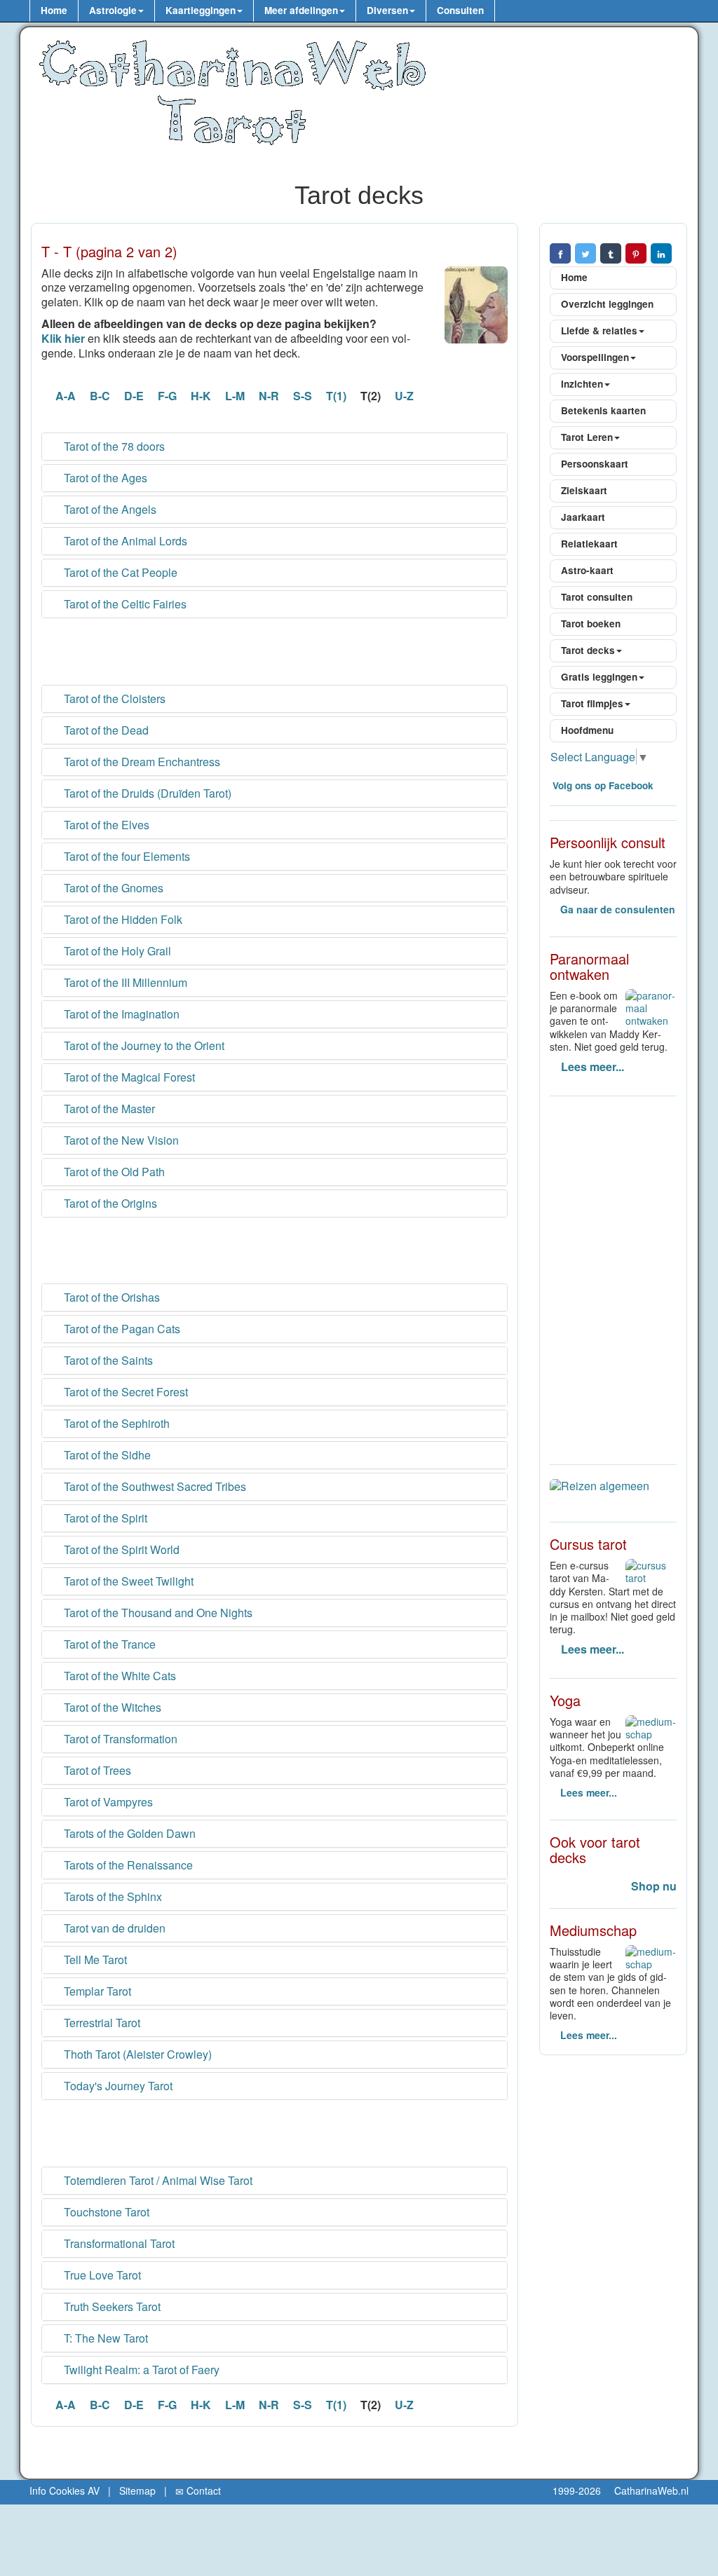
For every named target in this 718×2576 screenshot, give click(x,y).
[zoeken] (509, 11)
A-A (66, 396)
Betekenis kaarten (603, 410)
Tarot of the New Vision (120, 1140)
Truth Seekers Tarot (111, 2307)
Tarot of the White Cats (118, 1676)
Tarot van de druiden (113, 1928)
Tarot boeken (591, 623)
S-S (303, 396)
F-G (167, 396)
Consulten (460, 10)
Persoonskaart (595, 464)
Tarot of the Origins (109, 1204)
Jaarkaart (583, 517)
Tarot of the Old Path (113, 1172)
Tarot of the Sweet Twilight (127, 1581)
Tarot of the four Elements (126, 857)
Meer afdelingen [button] (301, 10)
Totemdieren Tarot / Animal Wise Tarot (157, 2181)
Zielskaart (584, 490)
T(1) (336, 396)
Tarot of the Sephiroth (115, 1424)
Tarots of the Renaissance (127, 1865)
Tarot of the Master (108, 1109)
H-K (201, 396)
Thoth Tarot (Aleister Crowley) (136, 2054)
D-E (134, 396)
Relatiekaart (589, 544)
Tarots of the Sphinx (111, 1897)
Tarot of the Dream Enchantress (141, 762)
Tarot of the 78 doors (113, 447)
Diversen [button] (387, 10)
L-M (235, 396)
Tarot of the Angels (109, 510)
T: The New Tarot (104, 2338)
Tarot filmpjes (592, 703)
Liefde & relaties (599, 330)
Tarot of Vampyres (107, 1802)
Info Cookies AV (65, 2490)
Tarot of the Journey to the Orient (143, 1046)
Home (54, 10)
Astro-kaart (587, 570)
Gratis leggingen (599, 677)
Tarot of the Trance (108, 1644)
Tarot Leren (587, 437)
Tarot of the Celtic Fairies (124, 604)
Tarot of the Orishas (110, 1297)
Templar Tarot (96, 1991)
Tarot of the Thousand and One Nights (157, 1613)
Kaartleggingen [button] (201, 10)
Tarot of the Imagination (120, 1014)
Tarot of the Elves (105, 825)
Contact (202, 2490)
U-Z (404, 396)
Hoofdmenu (587, 730)
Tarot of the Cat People (119, 573)
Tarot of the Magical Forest (128, 1077)
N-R (269, 396)
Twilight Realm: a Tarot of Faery (140, 2370)
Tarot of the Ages (104, 478)
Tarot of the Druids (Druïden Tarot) (146, 793)
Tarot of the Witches (111, 1708)
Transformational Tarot (118, 2244)
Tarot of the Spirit (104, 1518)
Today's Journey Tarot (117, 2086)
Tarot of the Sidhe (106, 1455)
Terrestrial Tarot (101, 2023)
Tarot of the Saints (107, 1361)
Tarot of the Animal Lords (124, 541)
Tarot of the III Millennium (124, 983)
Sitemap (137, 2490)
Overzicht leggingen (607, 304)
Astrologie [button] (113, 10)
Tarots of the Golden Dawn (128, 1834)
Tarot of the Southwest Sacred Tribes (154, 1487)
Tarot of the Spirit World (120, 1550)
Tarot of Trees (96, 1771)
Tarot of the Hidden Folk (122, 920)
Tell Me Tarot (94, 1960)
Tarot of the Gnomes (112, 888)
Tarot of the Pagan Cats (121, 1329)
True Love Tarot (101, 2275)
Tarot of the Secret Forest (124, 1392)
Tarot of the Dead (105, 730)
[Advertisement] (275, 650)
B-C (100, 396)
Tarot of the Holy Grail (116, 951)
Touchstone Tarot (105, 2212)
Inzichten (582, 384)
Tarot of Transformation (119, 1739)
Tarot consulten (597, 597)
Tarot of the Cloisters (113, 699)
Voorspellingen (595, 357)
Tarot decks (588, 650)
